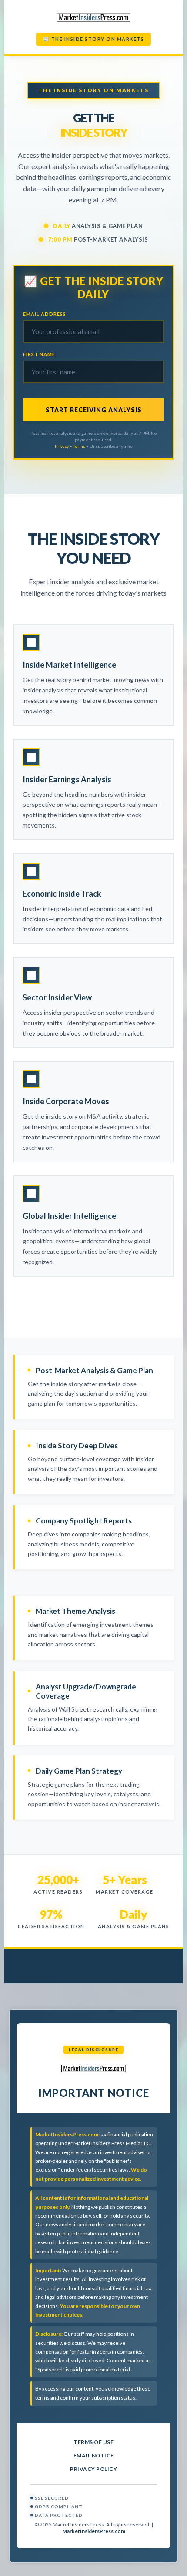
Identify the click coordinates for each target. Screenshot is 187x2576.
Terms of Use (93, 2442)
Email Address (45, 314)
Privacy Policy (93, 2469)
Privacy (62, 446)
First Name (39, 354)
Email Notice (94, 2455)
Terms (79, 446)
